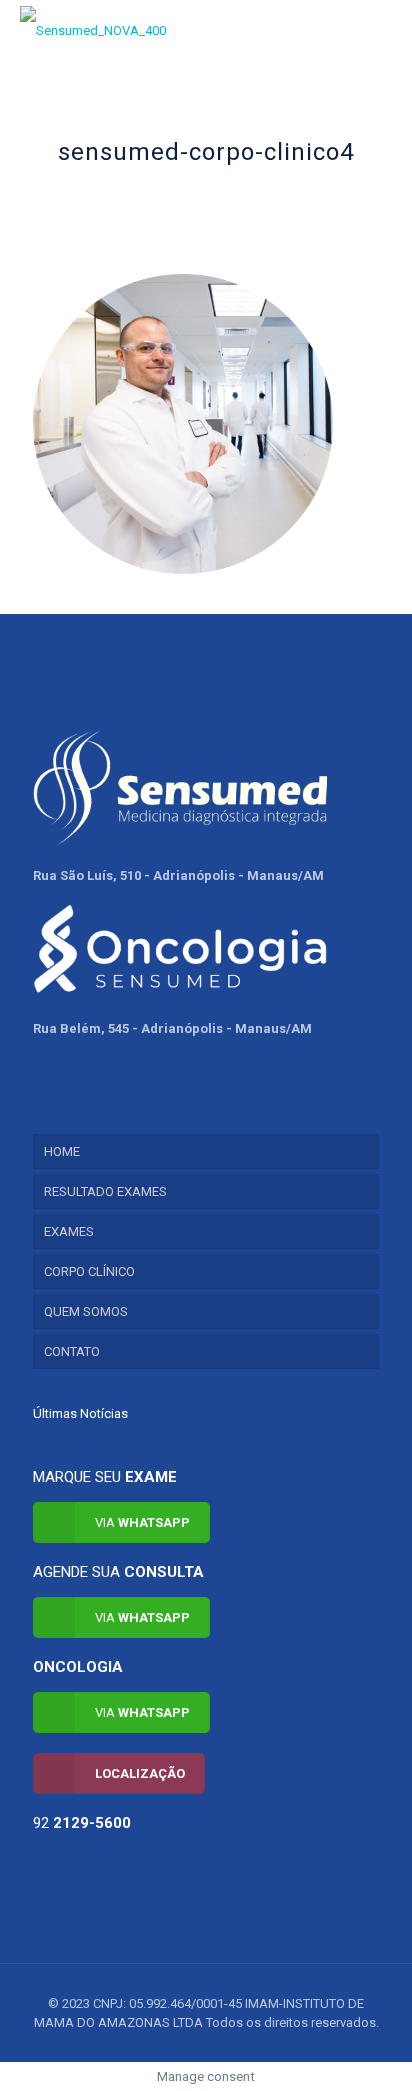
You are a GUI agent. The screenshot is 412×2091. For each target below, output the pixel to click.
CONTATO (72, 1351)
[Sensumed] (93, 30)
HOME (62, 1151)
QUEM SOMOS (86, 1311)
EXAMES (69, 1231)
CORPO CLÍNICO (89, 1271)
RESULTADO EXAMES (105, 1191)
